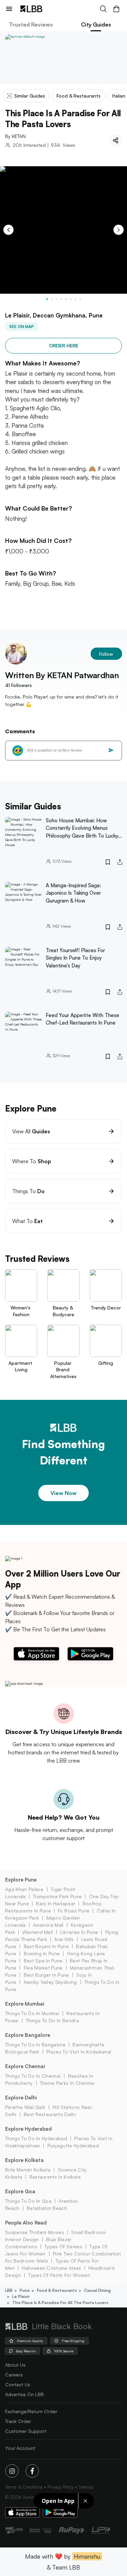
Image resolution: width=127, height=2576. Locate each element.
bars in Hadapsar (56, 1903)
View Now (63, 1493)
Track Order (18, 2421)
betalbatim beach (47, 2208)
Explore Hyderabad (28, 2129)
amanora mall (48, 1925)
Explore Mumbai (25, 2004)
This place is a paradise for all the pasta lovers (60, 2303)
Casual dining (97, 2290)
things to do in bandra (52, 2020)
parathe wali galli (25, 2107)
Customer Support (26, 2431)
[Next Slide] (119, 230)
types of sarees (63, 2246)
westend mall (38, 1932)
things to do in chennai (33, 2076)
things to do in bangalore (35, 2045)
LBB (9, 2290)
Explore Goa (20, 2191)
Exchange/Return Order (31, 2411)
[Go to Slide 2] (52, 299)
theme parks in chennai (67, 2083)
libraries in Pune (79, 1932)
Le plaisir (21, 2296)
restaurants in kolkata (55, 2177)
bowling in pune (42, 1953)
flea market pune (43, 1968)
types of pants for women (59, 2275)
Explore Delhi (21, 2098)
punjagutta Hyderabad (73, 2145)
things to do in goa (28, 2201)
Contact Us (18, 2384)
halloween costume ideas (51, 2268)
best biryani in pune (46, 1946)
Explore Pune (21, 1880)
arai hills (64, 1939)
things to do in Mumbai (32, 2013)
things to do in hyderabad (36, 2138)
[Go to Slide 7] (76, 299)
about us (15, 2365)
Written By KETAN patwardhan (62, 675)
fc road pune (74, 1911)
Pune (25, 2290)
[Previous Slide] (8, 230)
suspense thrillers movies (35, 2232)
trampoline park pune (57, 1896)
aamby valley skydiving (50, 1982)
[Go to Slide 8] (80, 299)
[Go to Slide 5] (66, 299)
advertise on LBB (24, 2394)
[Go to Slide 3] (57, 299)
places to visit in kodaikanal (79, 2052)
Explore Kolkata (24, 2160)
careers (14, 2375)
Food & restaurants (57, 2290)
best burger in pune (46, 1975)
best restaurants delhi (50, 2114)
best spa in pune (43, 1961)
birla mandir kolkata (28, 2170)
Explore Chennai (25, 2066)
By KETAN (15, 136)
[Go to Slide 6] (71, 299)
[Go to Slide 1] (47, 299)
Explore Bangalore (28, 2035)
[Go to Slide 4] (61, 299)
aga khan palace (24, 1889)
